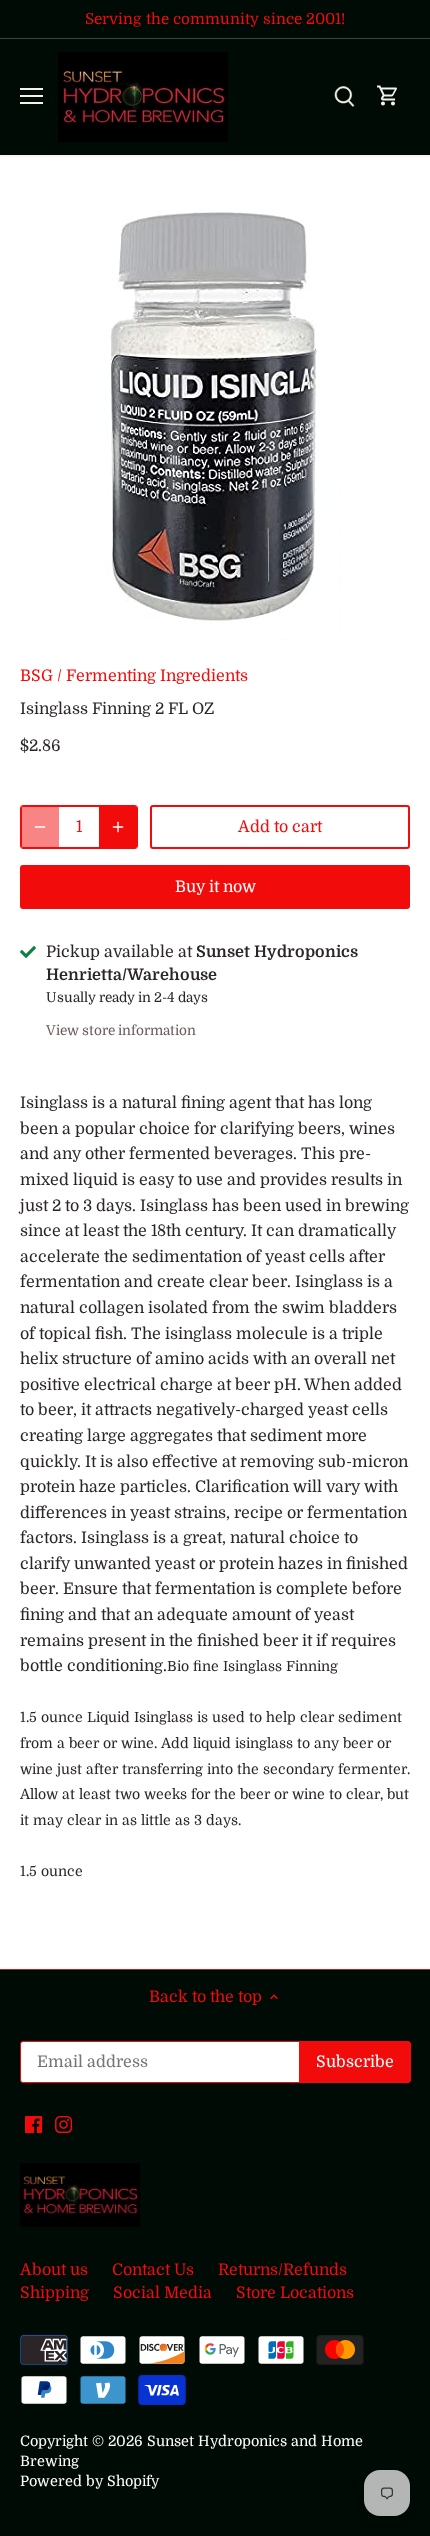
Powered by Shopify (89, 2481)
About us (54, 2270)
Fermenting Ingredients (157, 676)
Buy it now (215, 887)
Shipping (54, 2293)
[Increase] (118, 827)
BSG (36, 676)
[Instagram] (63, 2124)
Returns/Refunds (282, 2270)
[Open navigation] (31, 96)
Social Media (162, 2293)
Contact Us (153, 2270)
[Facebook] (33, 2124)
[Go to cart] (388, 96)
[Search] (344, 96)
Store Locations (295, 2293)
